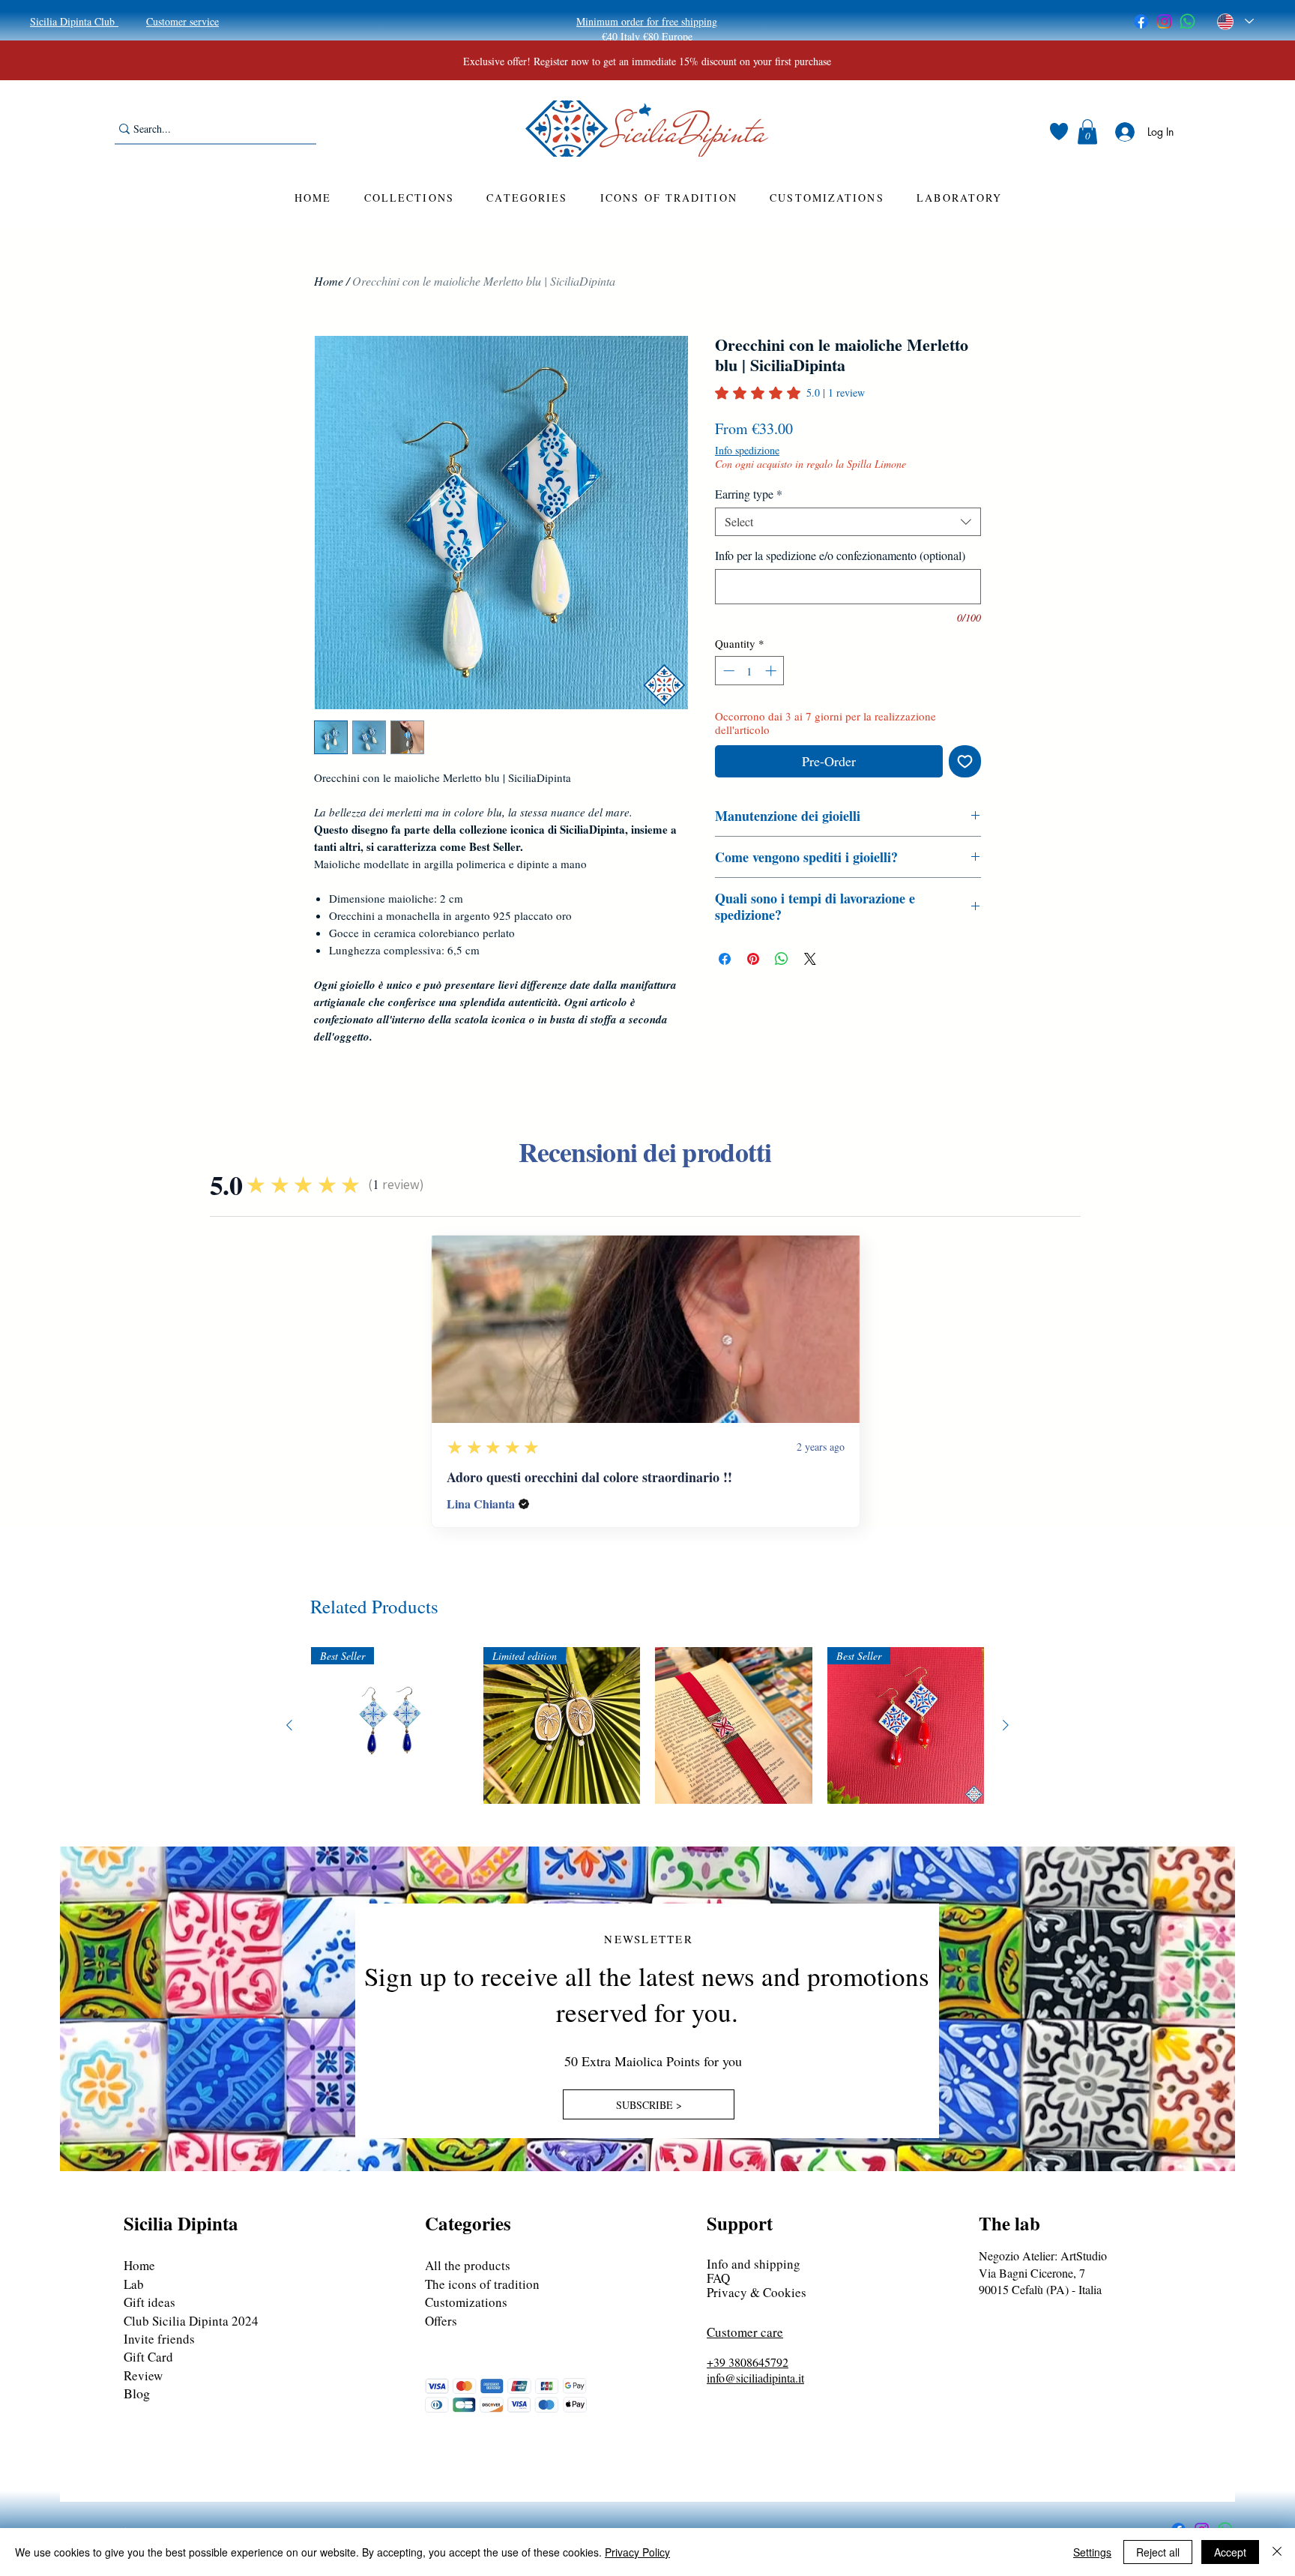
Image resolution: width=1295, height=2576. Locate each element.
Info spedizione (747, 450)
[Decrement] (727, 671)
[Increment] (772, 671)
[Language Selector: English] (1235, 21)
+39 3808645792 (748, 2362)
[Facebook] (1141, 21)
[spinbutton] (750, 671)
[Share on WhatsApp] (782, 959)
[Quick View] (734, 1726)
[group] (647, 1726)
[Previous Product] (289, 1725)
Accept (1230, 2552)
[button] (1087, 132)
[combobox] (848, 522)
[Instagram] (1164, 21)
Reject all (1158, 2552)
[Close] (1277, 2552)
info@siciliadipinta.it (755, 2378)
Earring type (749, 494)
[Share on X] (810, 959)
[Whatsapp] (1187, 21)
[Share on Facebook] (725, 959)
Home (329, 281)
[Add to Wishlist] (965, 761)
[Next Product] (1006, 1725)
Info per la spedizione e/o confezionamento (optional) (840, 556)
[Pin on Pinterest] (753, 959)
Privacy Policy (637, 2552)
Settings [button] (1092, 2552)
